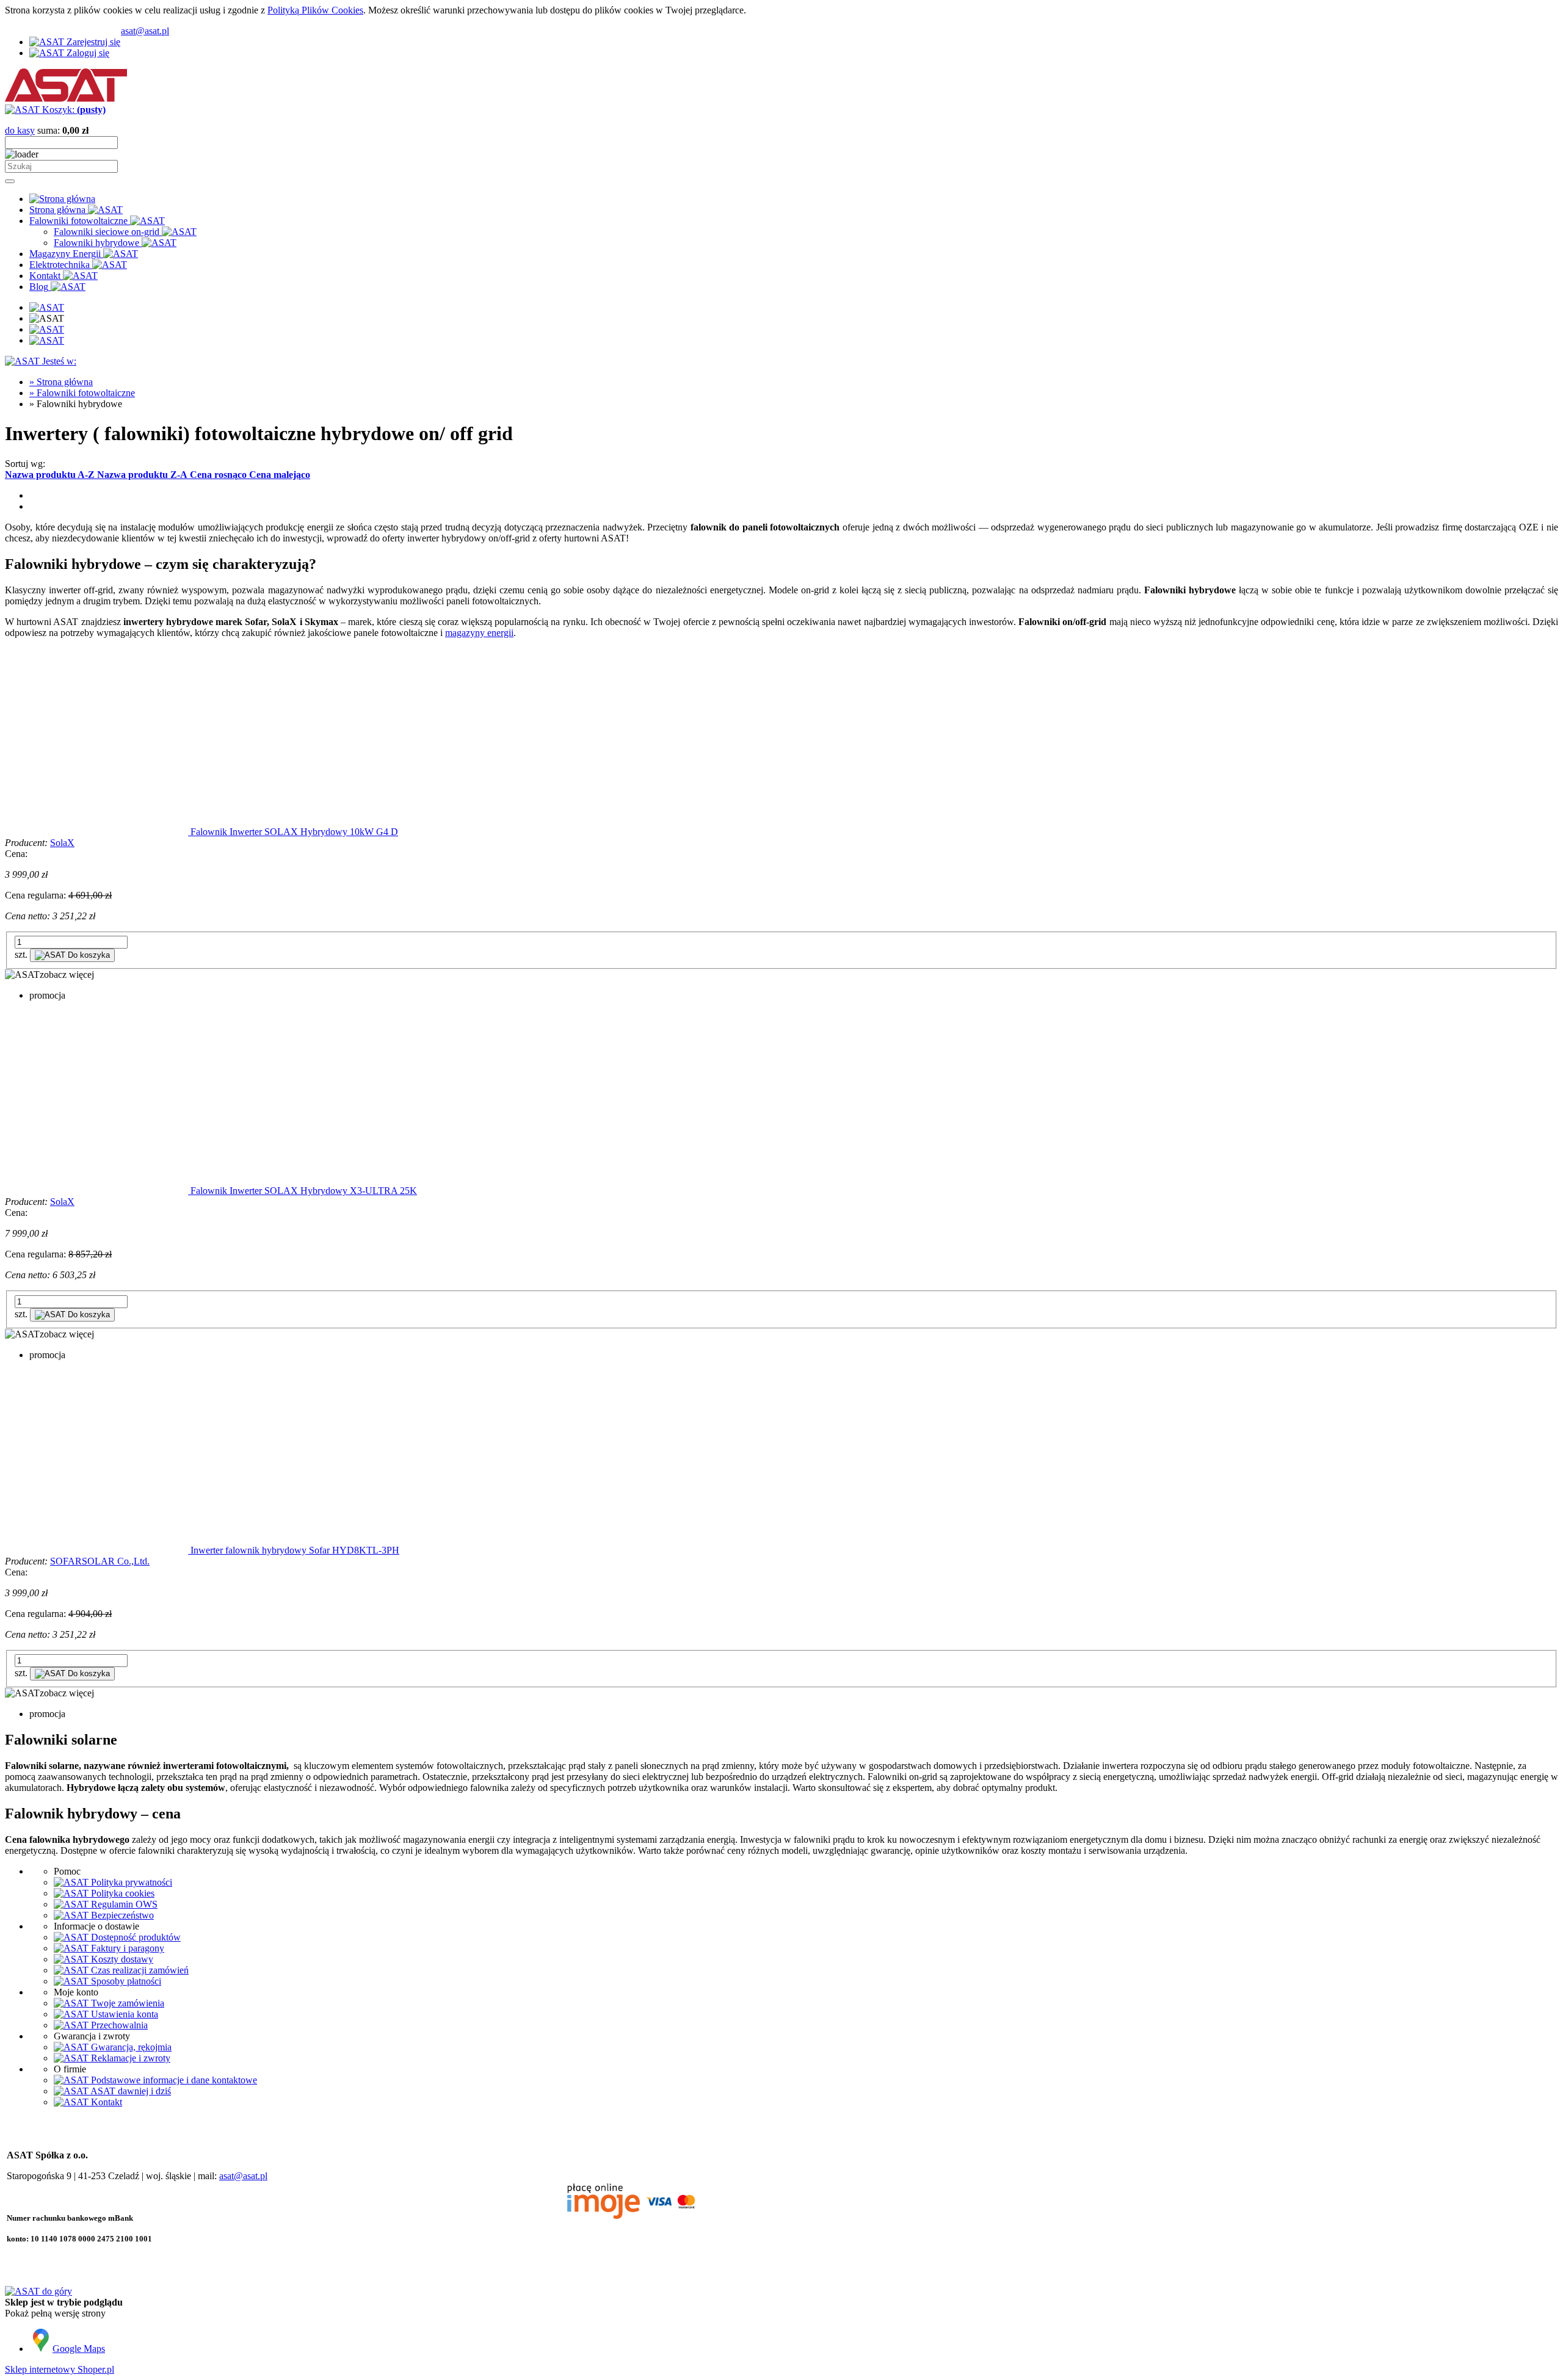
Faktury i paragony (126, 1948)
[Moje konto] (47, 329)
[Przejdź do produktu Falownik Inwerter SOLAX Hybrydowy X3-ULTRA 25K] (98, 1191)
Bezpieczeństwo (121, 1915)
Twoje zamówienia (126, 2003)
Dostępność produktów (135, 1937)
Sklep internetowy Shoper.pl (60, 2369)
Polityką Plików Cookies (315, 10)
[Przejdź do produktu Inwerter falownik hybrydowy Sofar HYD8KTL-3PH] (98, 1550)
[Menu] (47, 307)
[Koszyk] (47, 340)
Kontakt (105, 2102)
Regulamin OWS (123, 1904)
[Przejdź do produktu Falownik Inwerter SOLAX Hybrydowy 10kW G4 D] (98, 832)
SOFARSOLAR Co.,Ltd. (100, 1561)
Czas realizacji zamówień (139, 1970)
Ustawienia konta (123, 2014)
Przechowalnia (118, 2025)
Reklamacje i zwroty (129, 2058)
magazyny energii (479, 633)
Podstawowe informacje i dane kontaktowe (173, 2080)
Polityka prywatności (130, 1882)
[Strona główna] (66, 99)
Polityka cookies (121, 1893)
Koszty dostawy (121, 1959)
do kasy (20, 130)
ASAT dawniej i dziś (130, 2091)
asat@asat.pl (145, 31)
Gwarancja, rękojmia (130, 2047)
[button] (49, 975)
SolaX (62, 843)
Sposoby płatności (125, 1981)
